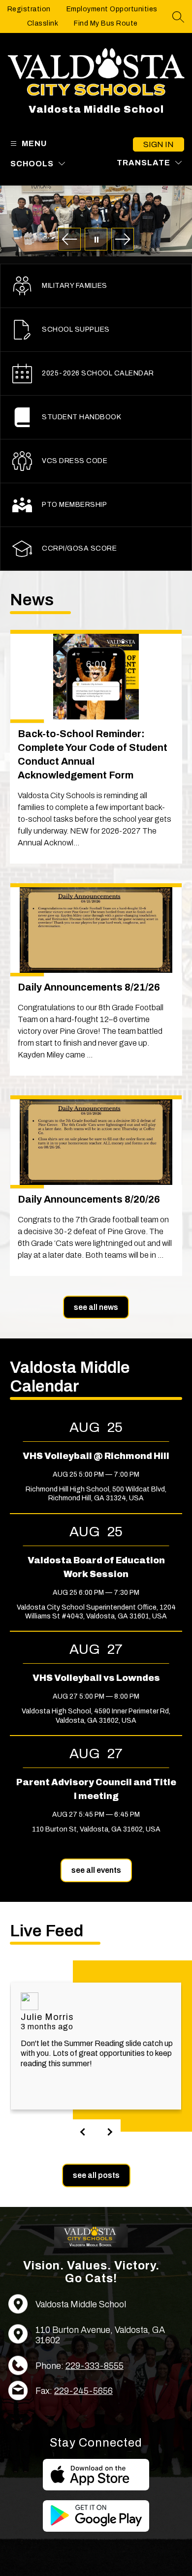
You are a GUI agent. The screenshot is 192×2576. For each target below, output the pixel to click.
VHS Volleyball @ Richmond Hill (96, 1456)
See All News (96, 1307)
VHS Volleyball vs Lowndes (96, 1678)
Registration (29, 9)
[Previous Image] (69, 240)
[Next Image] (123, 240)
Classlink (43, 23)
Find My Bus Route (106, 23)
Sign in (159, 144)
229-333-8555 (95, 2366)
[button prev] (84, 2132)
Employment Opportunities (112, 9)
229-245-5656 (83, 2391)
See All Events (96, 1870)
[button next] (108, 2132)
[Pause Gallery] (96, 240)
